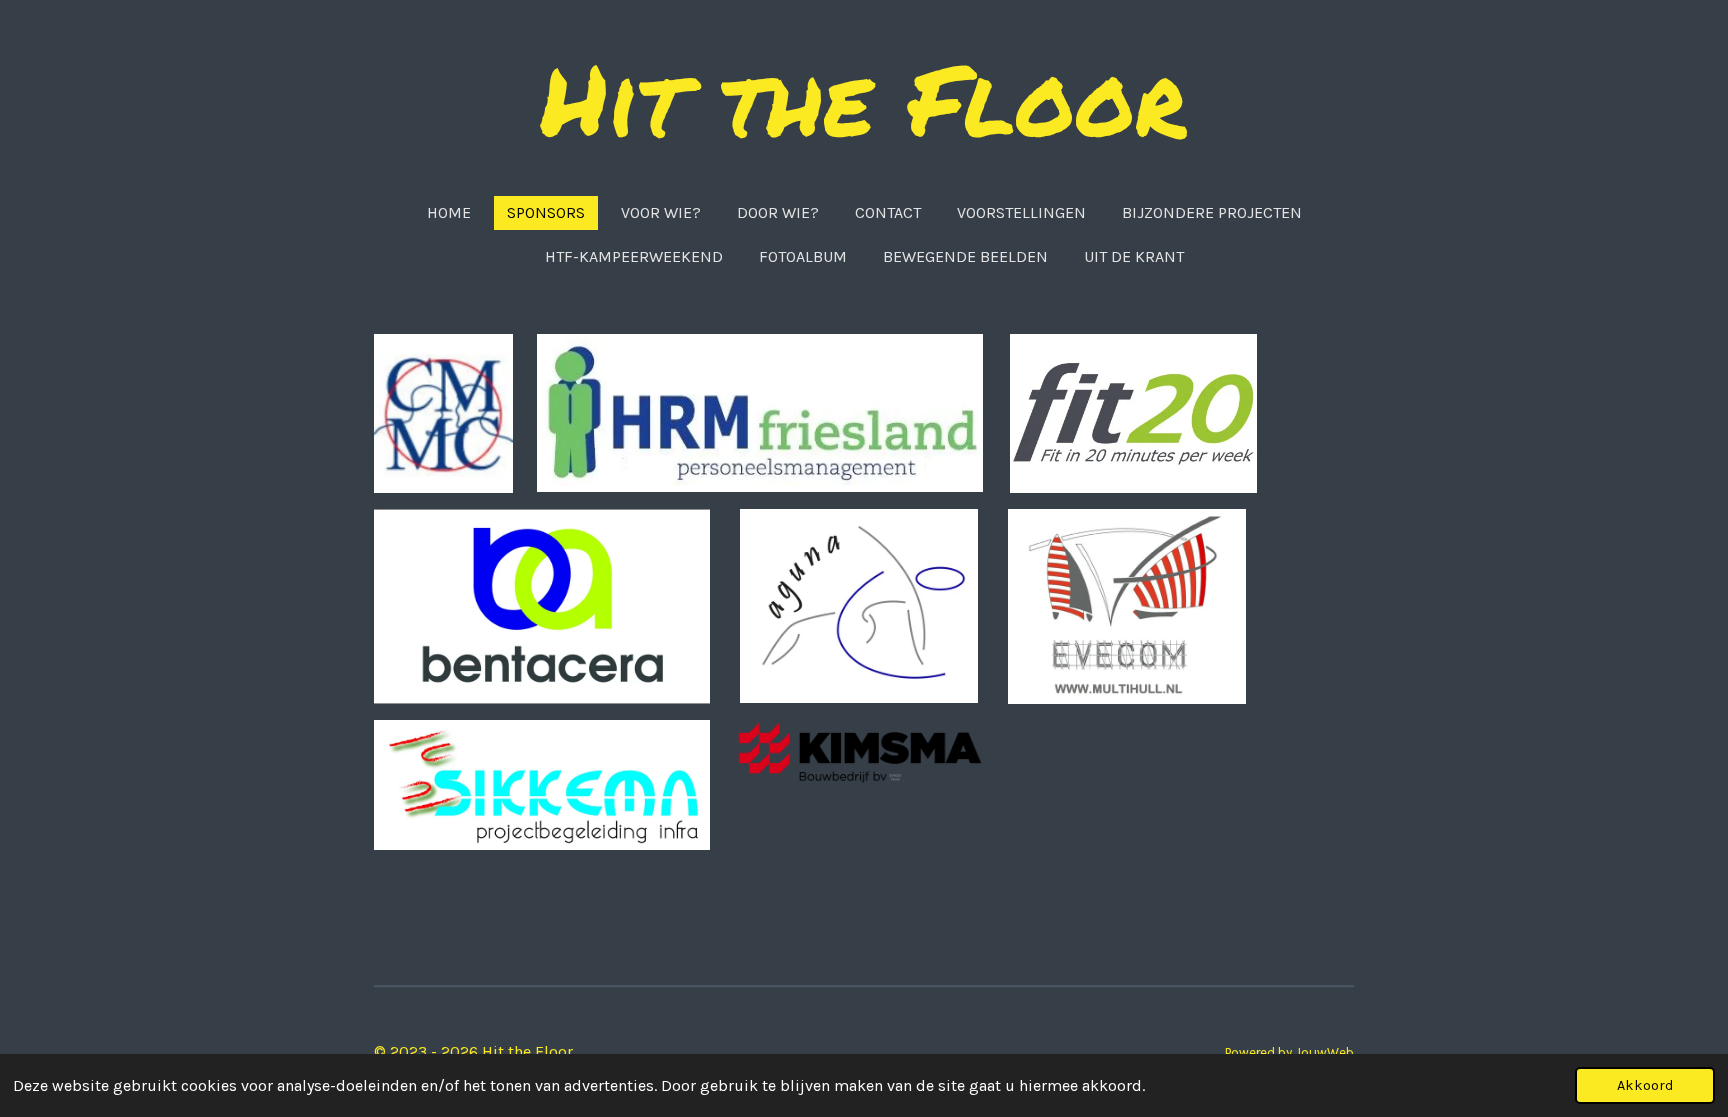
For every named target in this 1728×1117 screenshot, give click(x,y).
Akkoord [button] (1645, 1085)
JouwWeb (1324, 1052)
